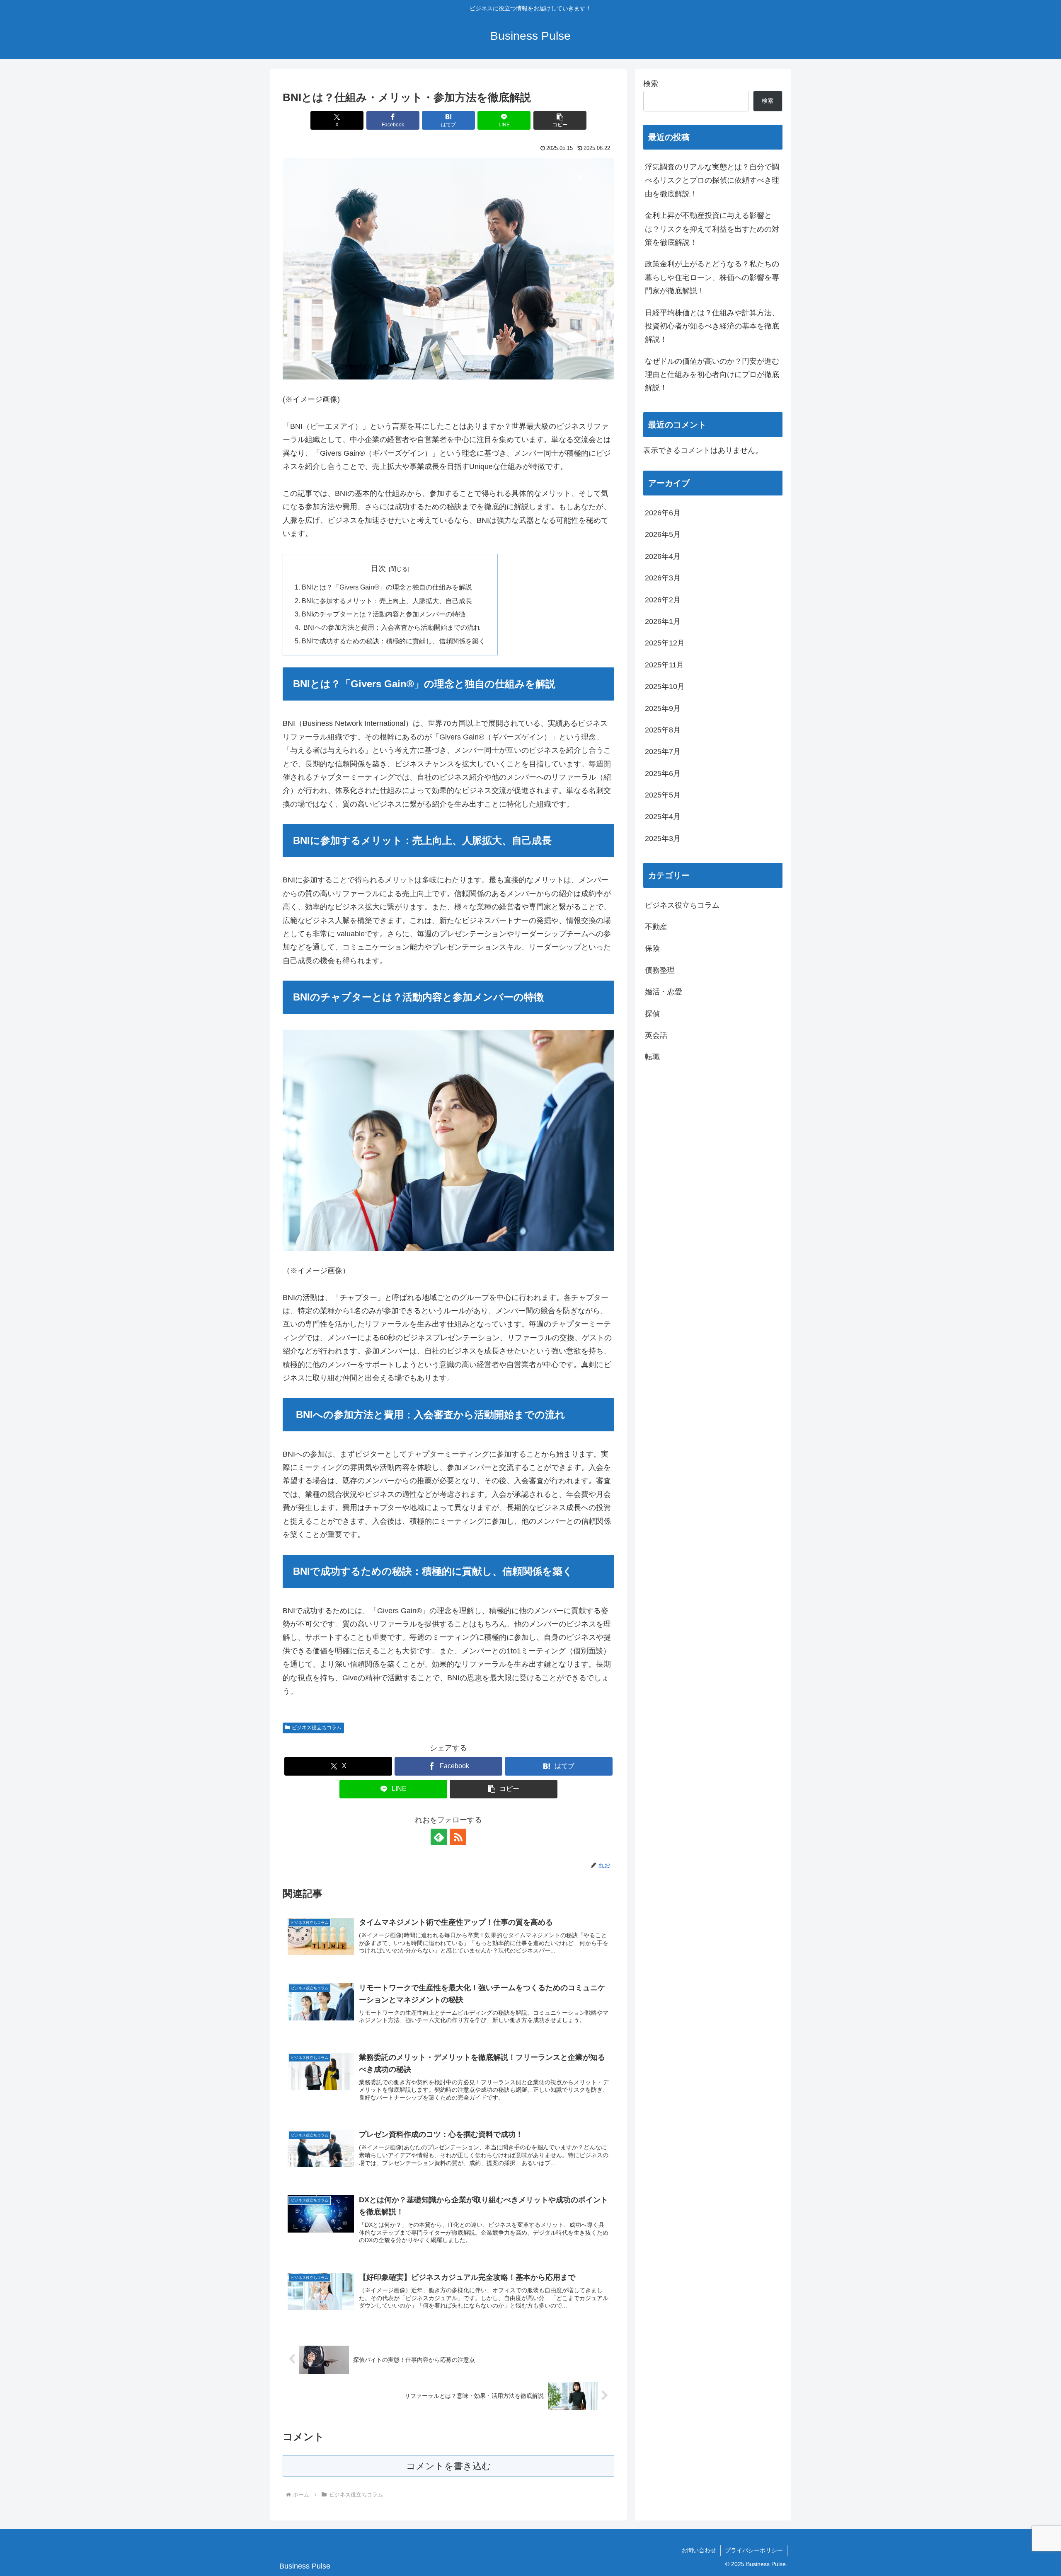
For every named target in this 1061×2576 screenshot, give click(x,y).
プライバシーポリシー (754, 2550)
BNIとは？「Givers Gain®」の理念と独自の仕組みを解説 (387, 587)
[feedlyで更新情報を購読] (439, 1837)
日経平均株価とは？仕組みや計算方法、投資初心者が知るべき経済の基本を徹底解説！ (712, 326)
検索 (651, 84)
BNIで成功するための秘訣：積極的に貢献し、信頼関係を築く (394, 641)
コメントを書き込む (449, 2466)
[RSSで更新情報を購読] (458, 1837)
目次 (378, 568)
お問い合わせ (699, 2550)
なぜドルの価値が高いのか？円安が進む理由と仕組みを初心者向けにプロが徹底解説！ (712, 375)
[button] (560, 120)
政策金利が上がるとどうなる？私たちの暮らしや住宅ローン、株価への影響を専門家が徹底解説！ (712, 277)
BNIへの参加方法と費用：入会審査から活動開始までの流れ (391, 627)
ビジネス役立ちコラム (317, 1728)
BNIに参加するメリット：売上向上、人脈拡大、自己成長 (387, 601)
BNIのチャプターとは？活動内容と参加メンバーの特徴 (384, 614)
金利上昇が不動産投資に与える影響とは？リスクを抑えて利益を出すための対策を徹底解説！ (712, 229)
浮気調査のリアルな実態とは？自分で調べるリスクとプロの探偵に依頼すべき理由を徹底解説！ (712, 180)
